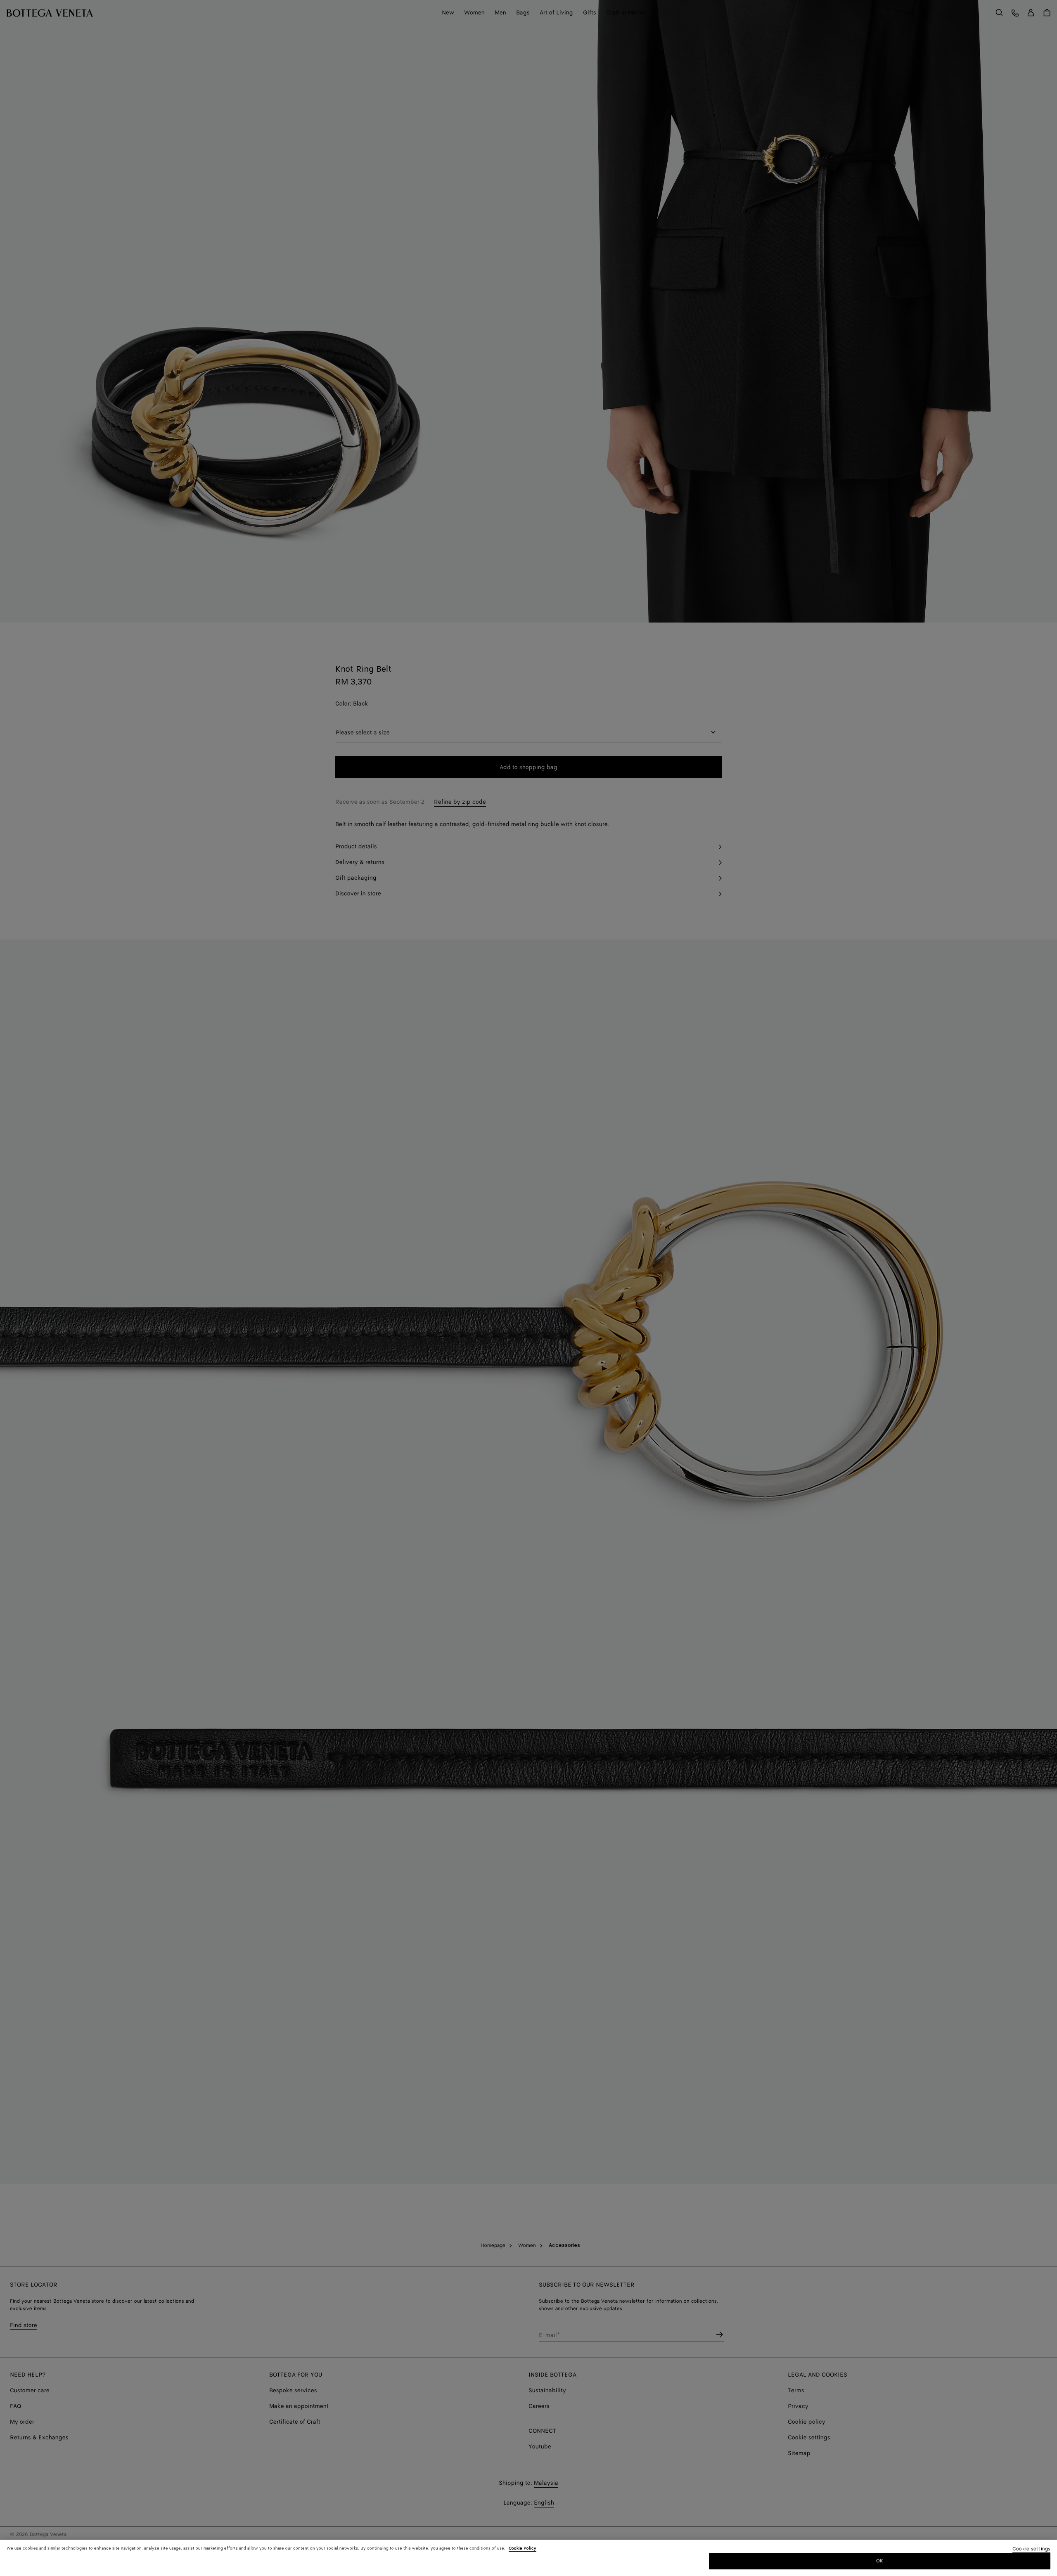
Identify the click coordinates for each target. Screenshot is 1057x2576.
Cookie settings (1031, 2549)
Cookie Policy (523, 2548)
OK (880, 2561)
